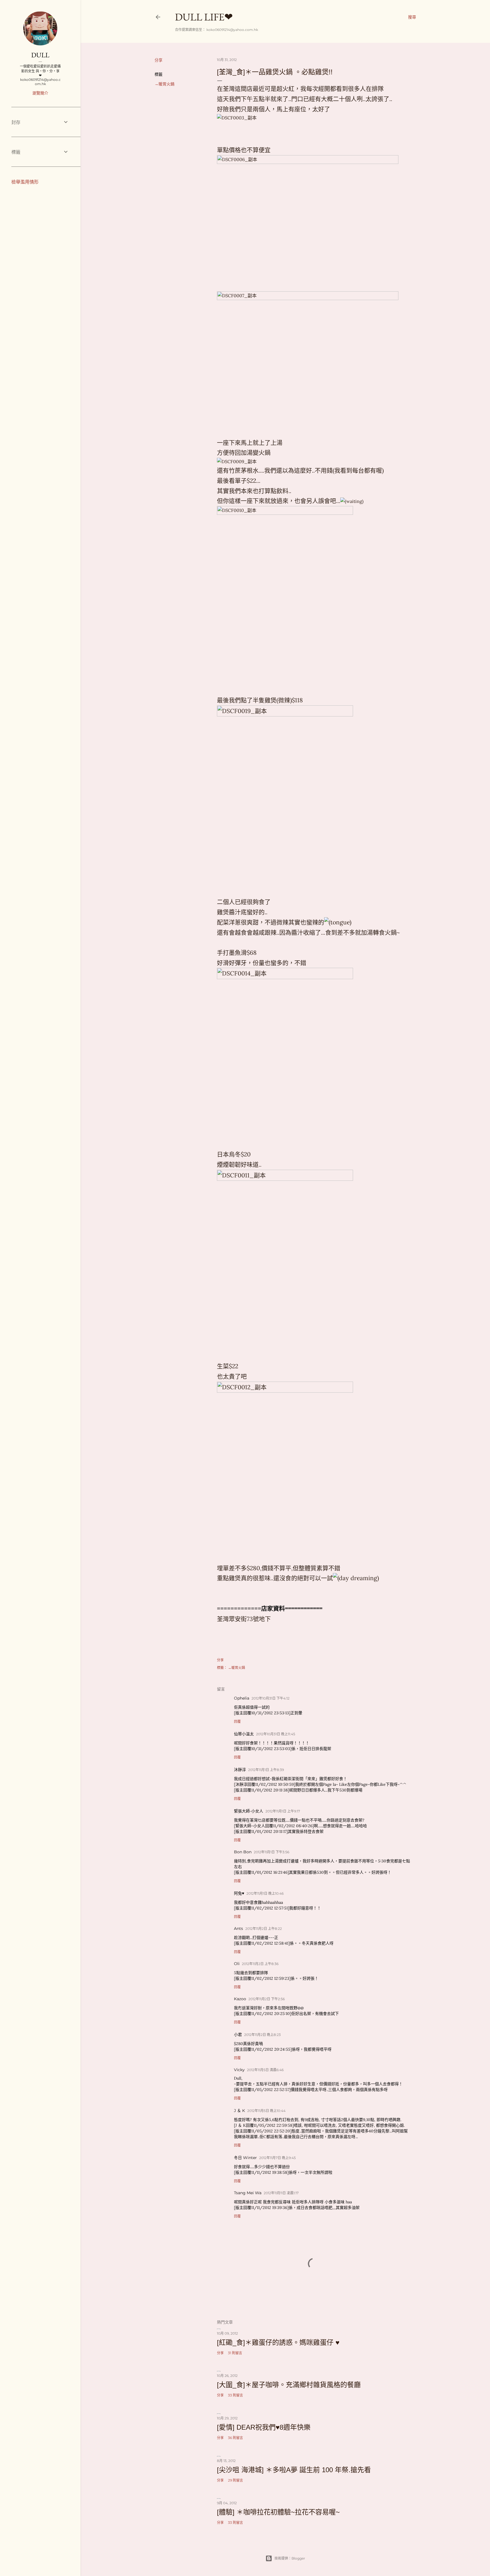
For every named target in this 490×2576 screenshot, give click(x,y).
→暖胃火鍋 (164, 84)
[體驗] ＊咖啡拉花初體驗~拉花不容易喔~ (278, 2512)
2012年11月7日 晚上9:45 (277, 2158)
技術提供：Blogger (290, 2558)
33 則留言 (236, 2395)
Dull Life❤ (204, 17)
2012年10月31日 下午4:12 (271, 1698)
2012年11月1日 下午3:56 (272, 1852)
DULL (40, 55)
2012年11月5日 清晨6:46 (265, 2070)
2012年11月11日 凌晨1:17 (281, 2193)
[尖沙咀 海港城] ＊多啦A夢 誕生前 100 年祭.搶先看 (294, 2470)
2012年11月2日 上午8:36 (260, 1964)
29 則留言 (236, 2480)
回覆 (237, 1722)
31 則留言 (235, 2353)
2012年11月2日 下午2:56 (267, 1999)
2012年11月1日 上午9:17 (283, 1811)
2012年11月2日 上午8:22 (264, 1929)
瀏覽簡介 (40, 93)
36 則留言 (236, 2438)
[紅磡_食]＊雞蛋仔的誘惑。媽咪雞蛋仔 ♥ (278, 2342)
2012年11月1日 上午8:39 (266, 1770)
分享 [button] (159, 60)
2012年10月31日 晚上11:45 (276, 1734)
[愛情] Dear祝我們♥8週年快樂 (264, 2427)
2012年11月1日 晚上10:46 (265, 1893)
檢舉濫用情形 (25, 182)
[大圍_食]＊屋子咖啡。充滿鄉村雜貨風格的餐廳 (289, 2385)
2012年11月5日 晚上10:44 (266, 2111)
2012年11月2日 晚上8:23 (262, 2035)
